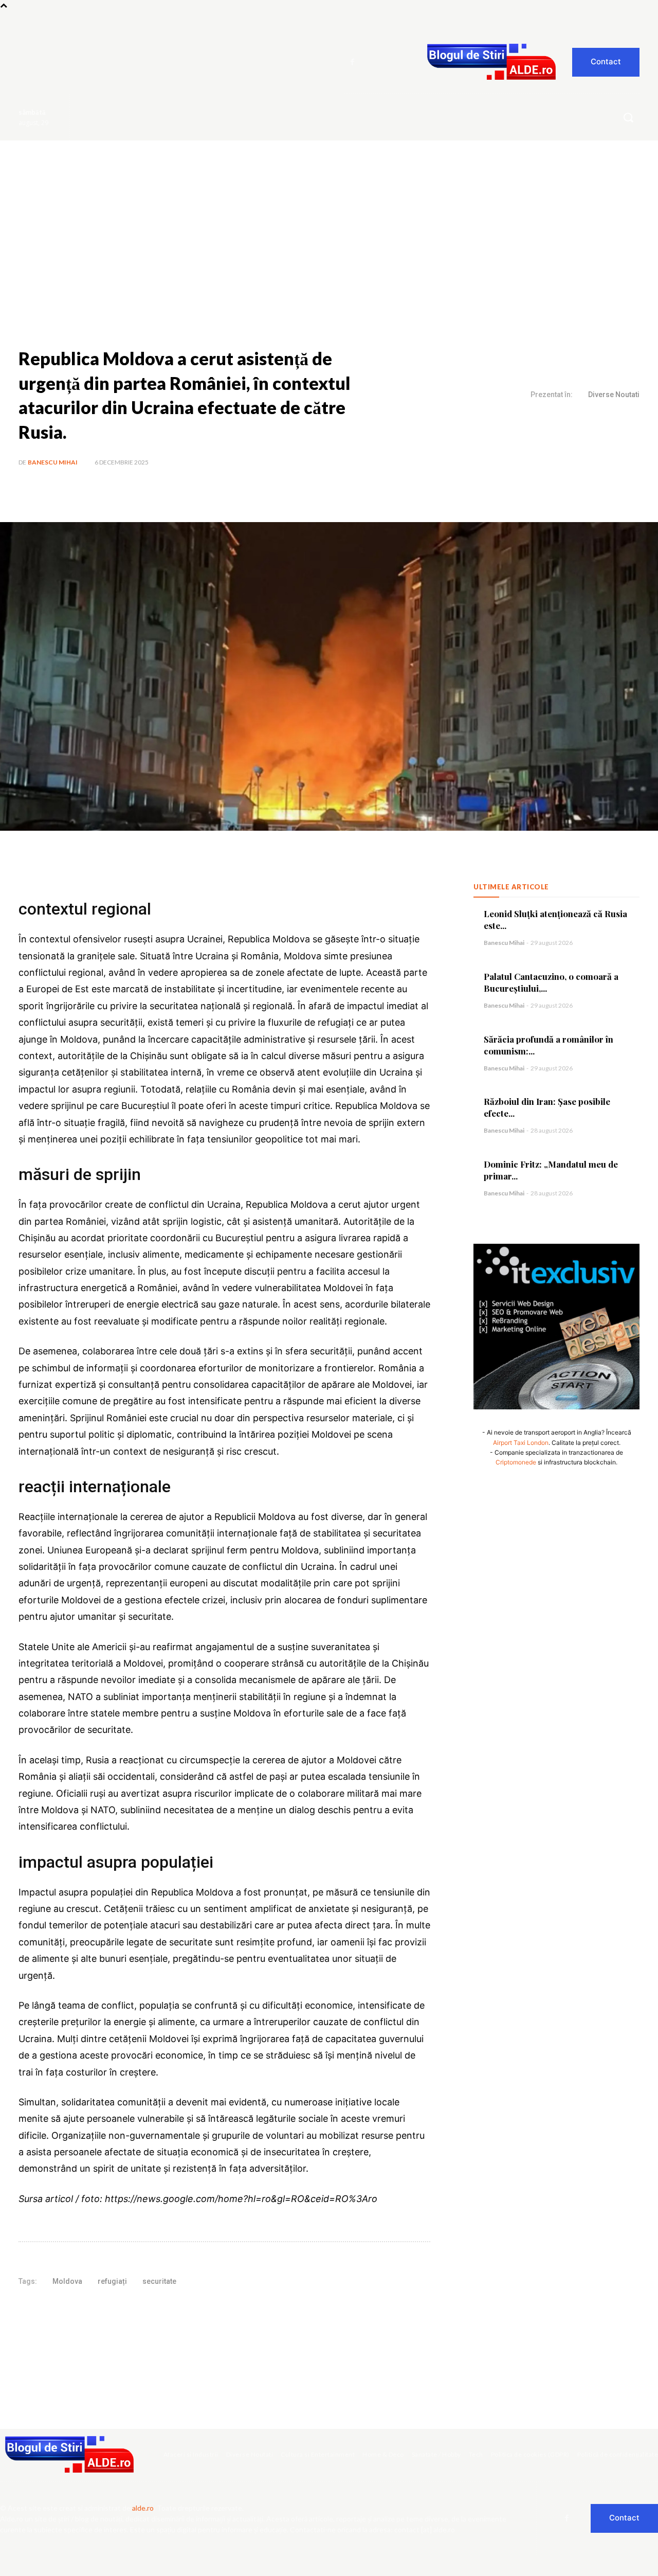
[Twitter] (122, 2314)
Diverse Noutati (614, 395)
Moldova (67, 2281)
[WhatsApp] (169, 2314)
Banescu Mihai (53, 462)
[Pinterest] (145, 2314)
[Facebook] (353, 62)
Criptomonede (516, 1462)
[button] (628, 117)
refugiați (112, 2281)
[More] (193, 2314)
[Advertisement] (329, 218)
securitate (159, 2281)
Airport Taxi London (521, 1443)
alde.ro (143, 2508)
